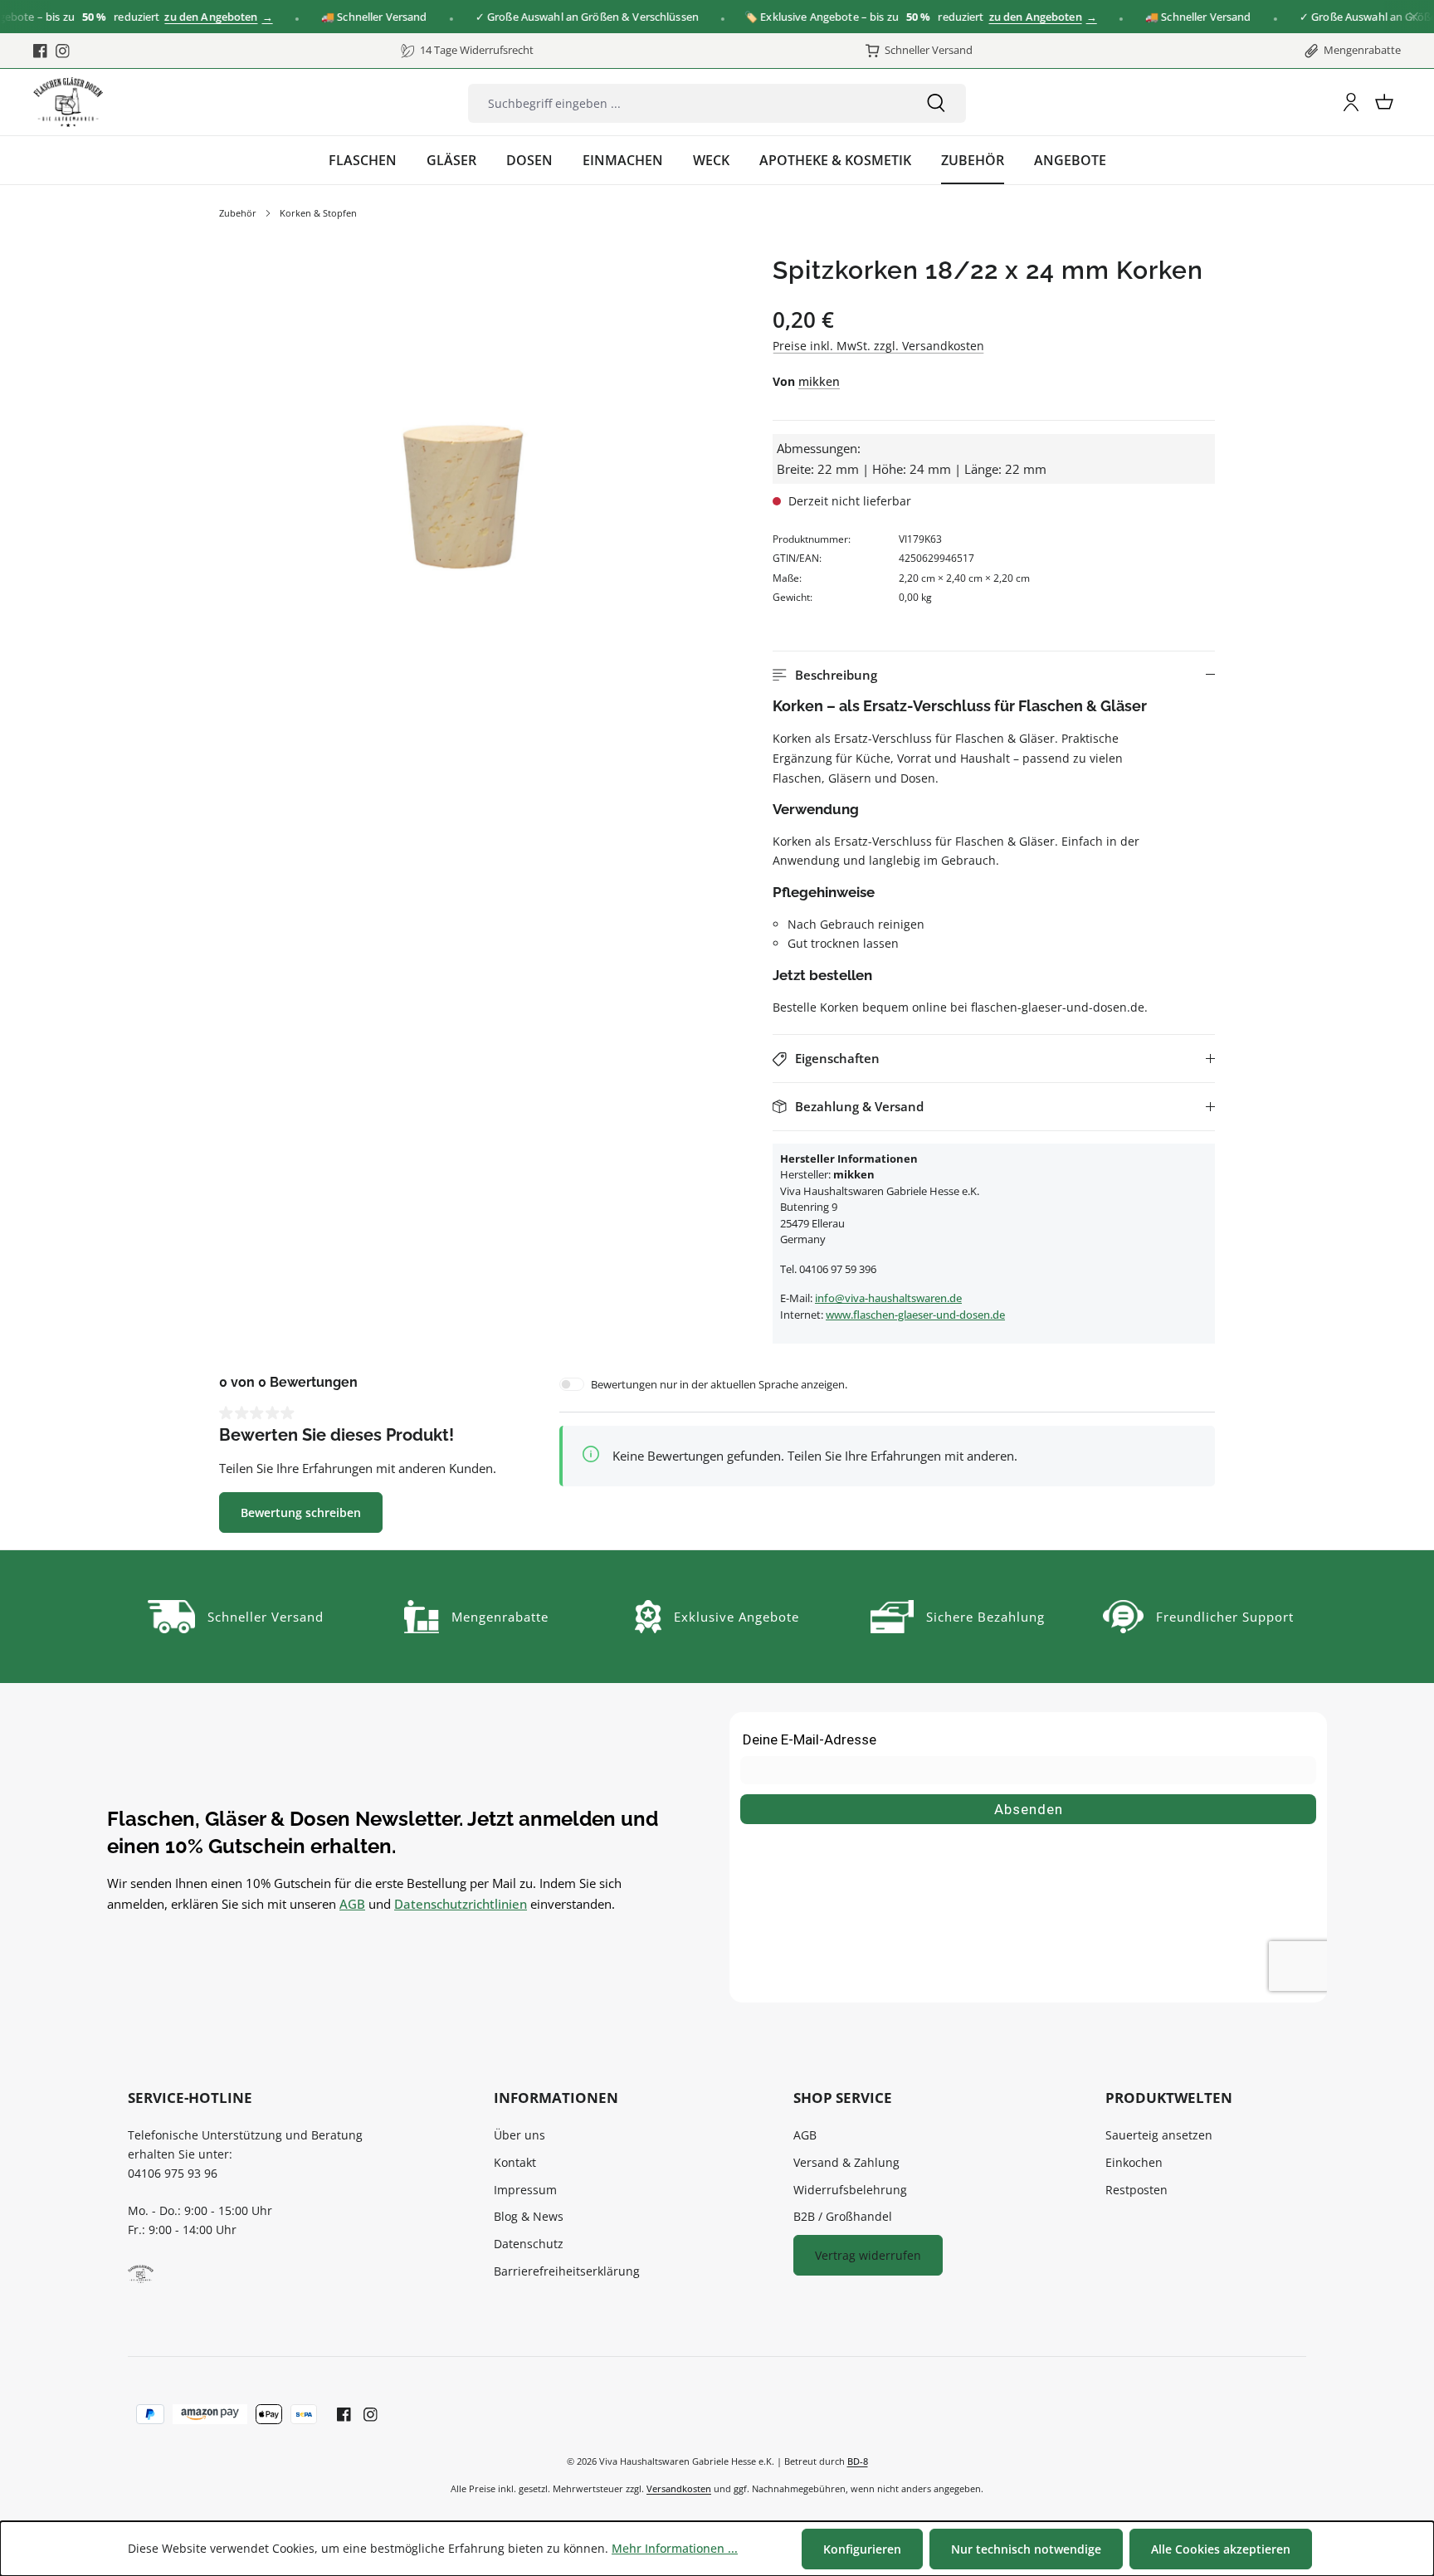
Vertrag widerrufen (868, 2255)
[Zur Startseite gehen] (68, 102)
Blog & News (529, 2216)
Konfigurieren (862, 2549)
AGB (352, 1904)
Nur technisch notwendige (1026, 2549)
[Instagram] (63, 51)
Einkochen (1134, 2162)
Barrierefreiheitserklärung (567, 2271)
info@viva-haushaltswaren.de (888, 1298)
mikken (819, 381)
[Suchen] (936, 103)
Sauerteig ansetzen (1159, 2135)
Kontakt (515, 2162)
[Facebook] (40, 51)
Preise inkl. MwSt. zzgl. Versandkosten (878, 346)
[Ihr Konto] (1351, 102)
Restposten (1136, 2190)
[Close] (1414, 17)
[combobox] (687, 103)
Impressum (525, 2190)
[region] (462, 498)
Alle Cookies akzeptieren (1221, 2549)
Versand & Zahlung (846, 2162)
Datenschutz (529, 2244)
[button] (994, 675)
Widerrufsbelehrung (850, 2190)
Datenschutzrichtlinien (461, 1904)
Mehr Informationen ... (675, 2548)
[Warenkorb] (1384, 102)
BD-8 (858, 2461)
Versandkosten (679, 2488)
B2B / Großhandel (843, 2216)
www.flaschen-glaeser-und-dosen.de (915, 1315)
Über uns (519, 2135)
